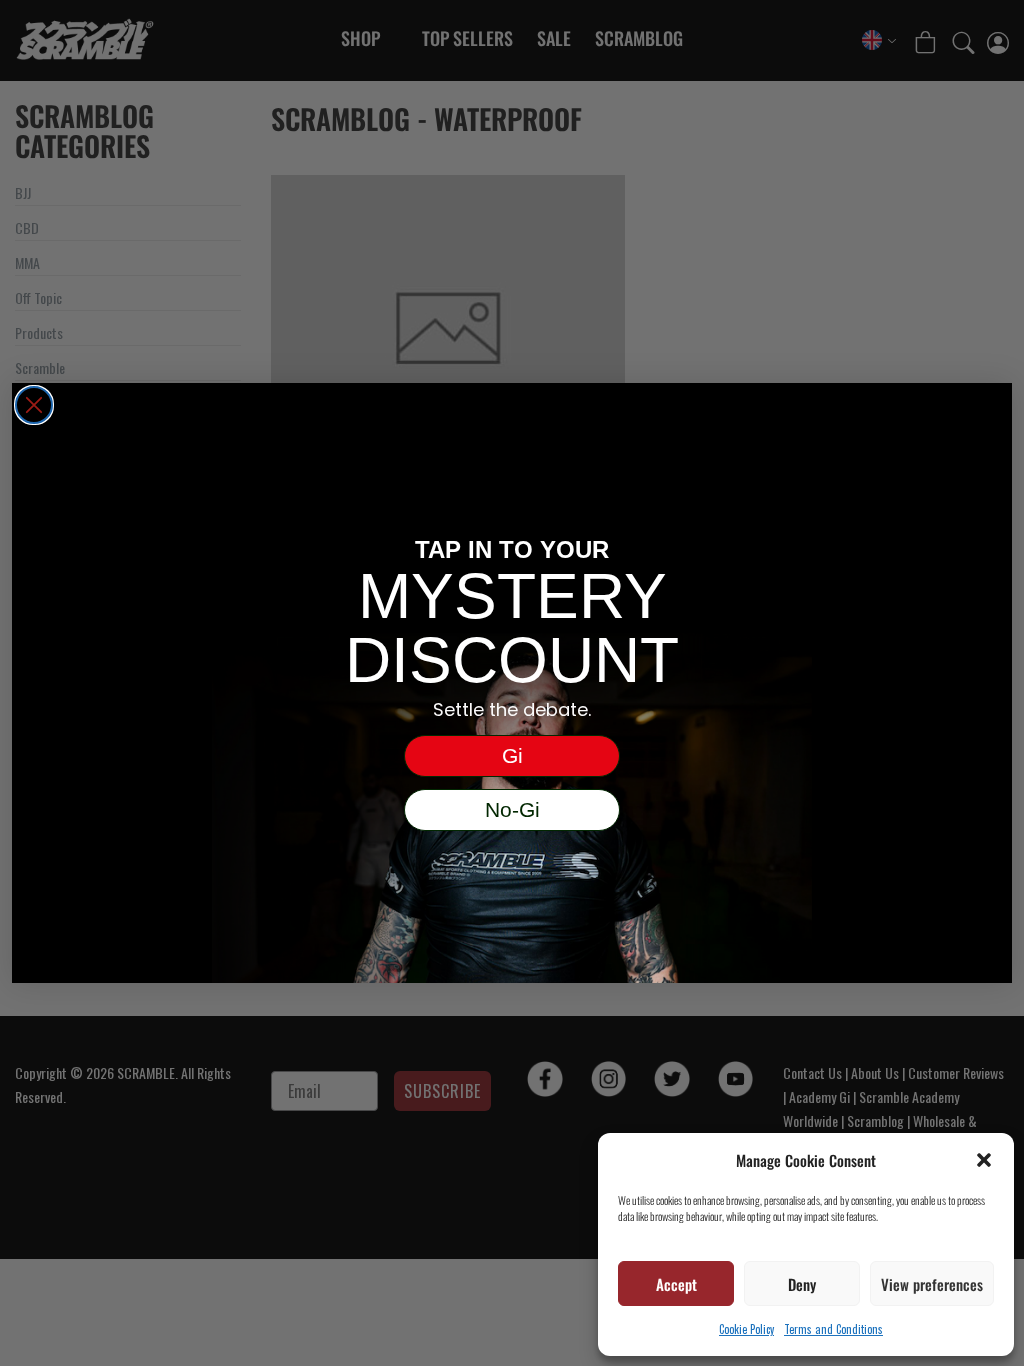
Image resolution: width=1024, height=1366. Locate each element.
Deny (802, 1284)
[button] (984, 1160)
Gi (512, 755)
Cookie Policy (746, 1329)
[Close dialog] (34, 405)
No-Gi (512, 809)
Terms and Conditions (833, 1329)
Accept (676, 1284)
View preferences (932, 1284)
